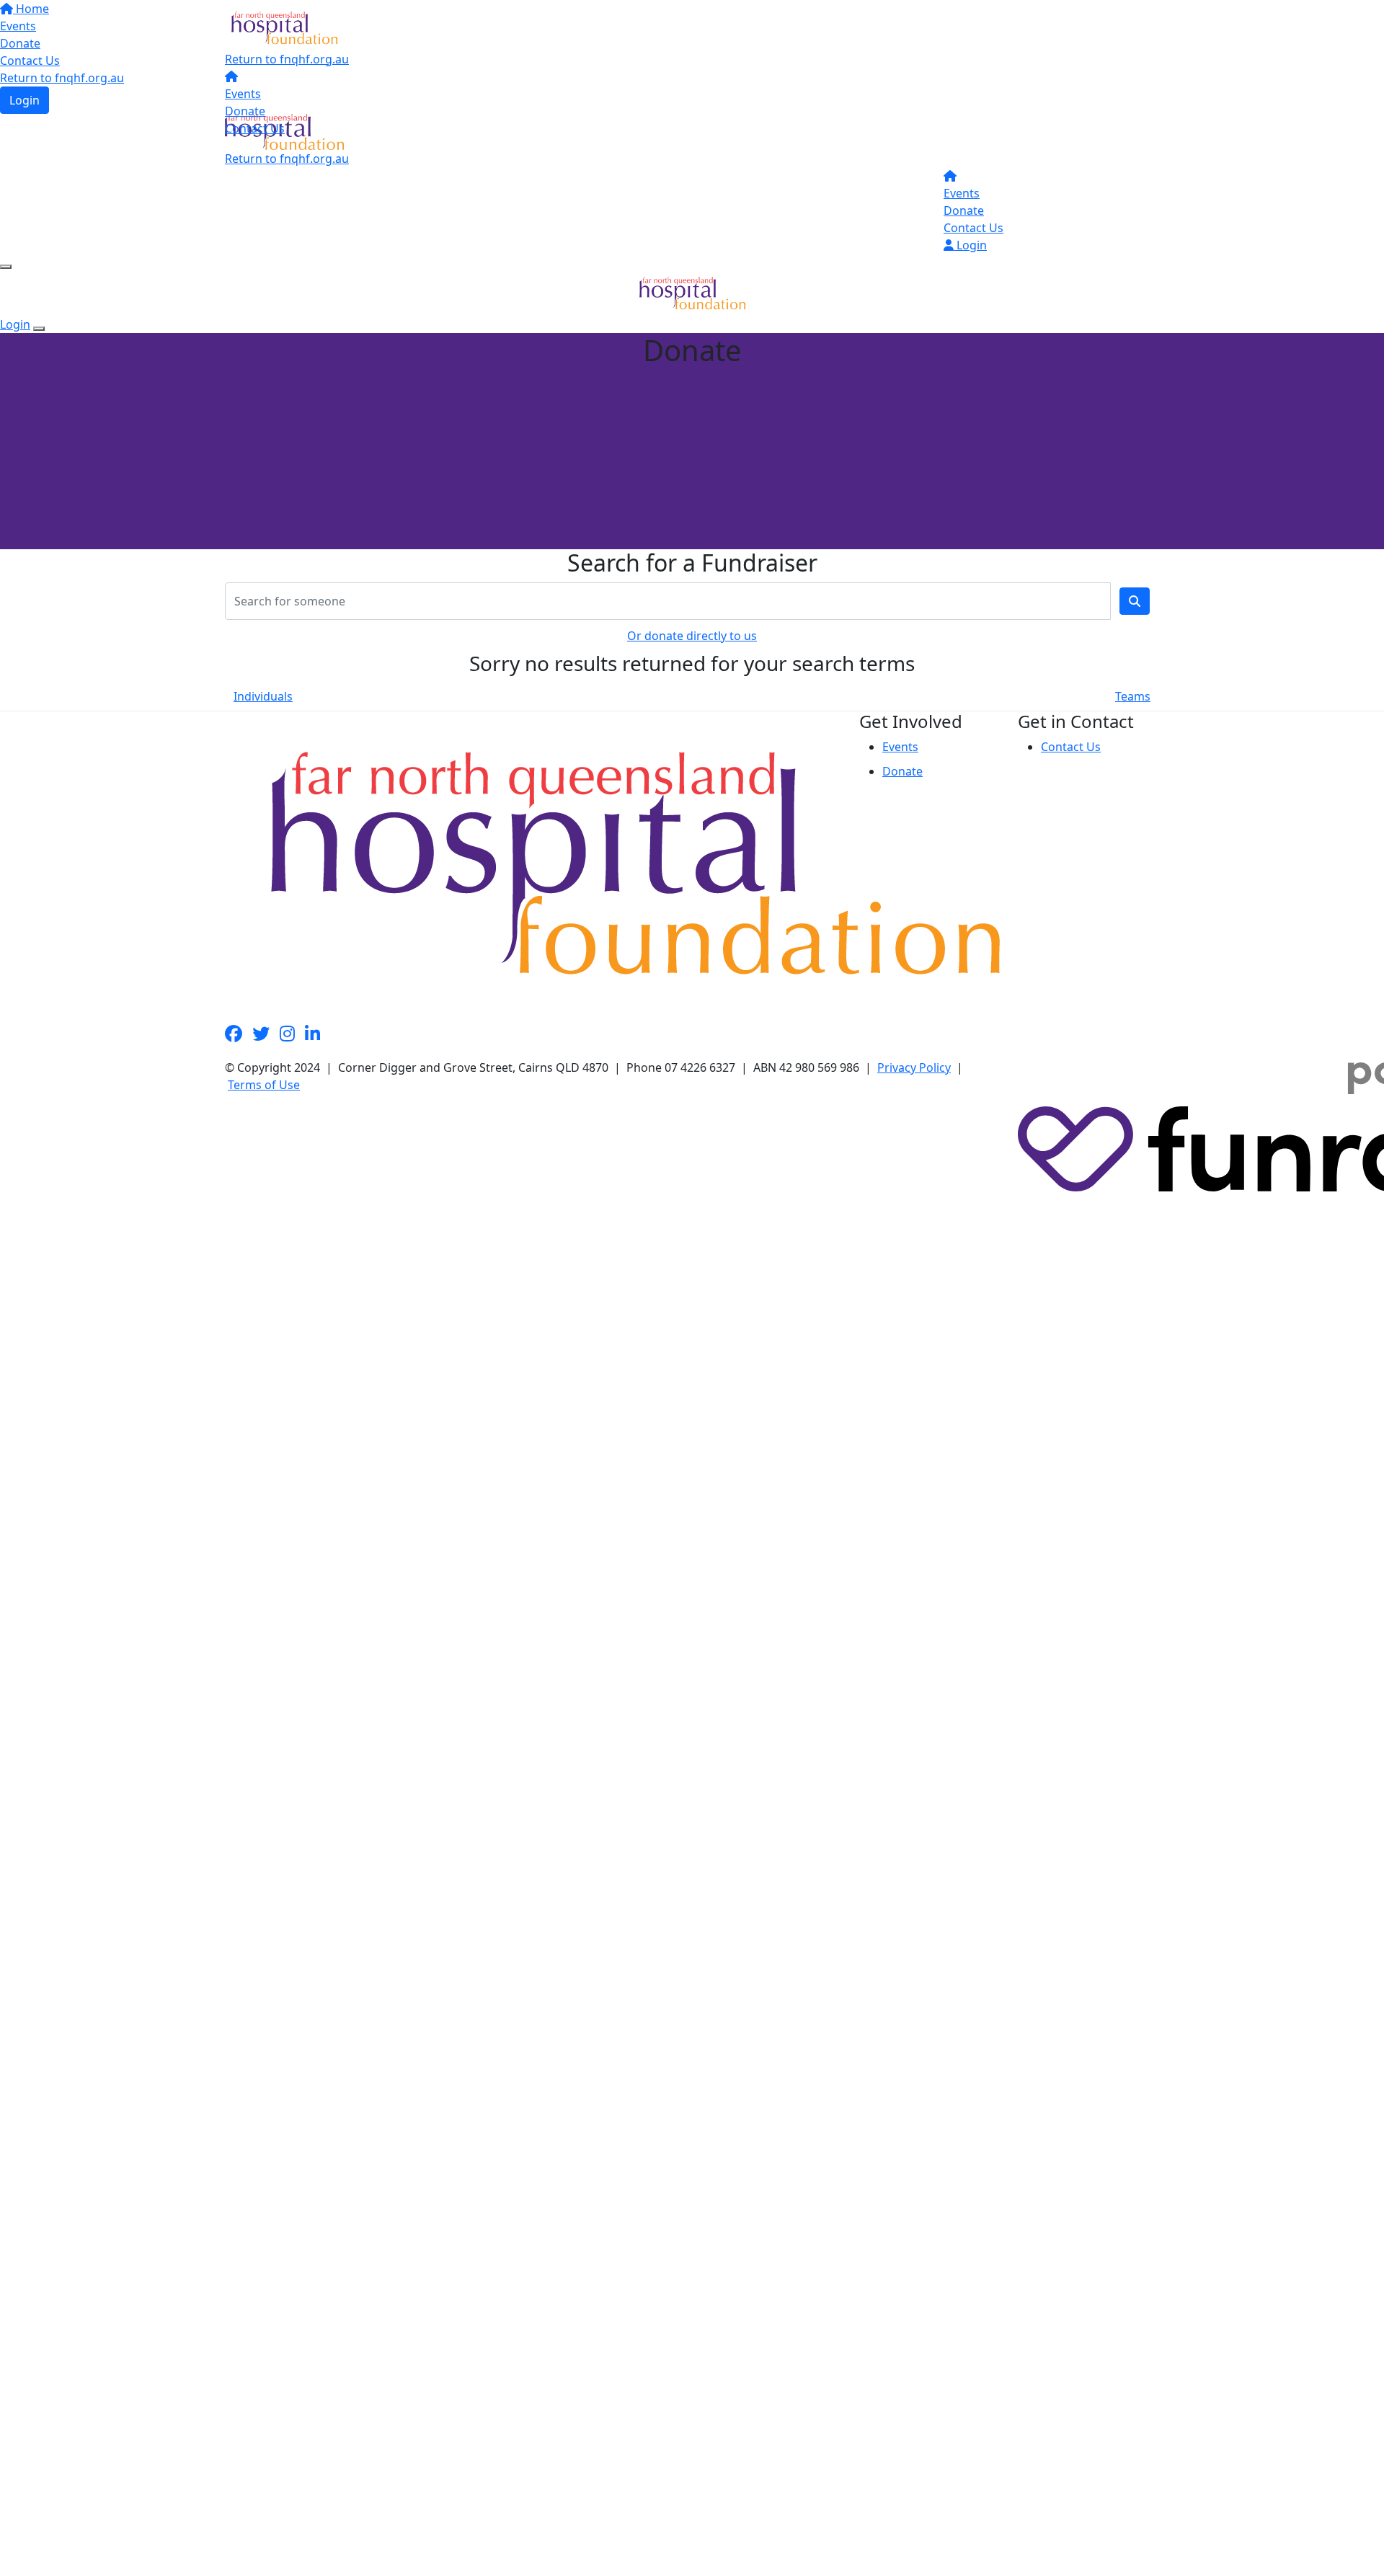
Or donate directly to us (692, 636)
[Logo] (284, 27)
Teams (1133, 696)
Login (970, 245)
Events (243, 94)
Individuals (263, 696)
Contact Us (255, 128)
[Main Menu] (6, 267)
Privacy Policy (914, 1067)
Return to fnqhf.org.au (287, 59)
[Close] (39, 329)
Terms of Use (264, 1085)
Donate (245, 111)
